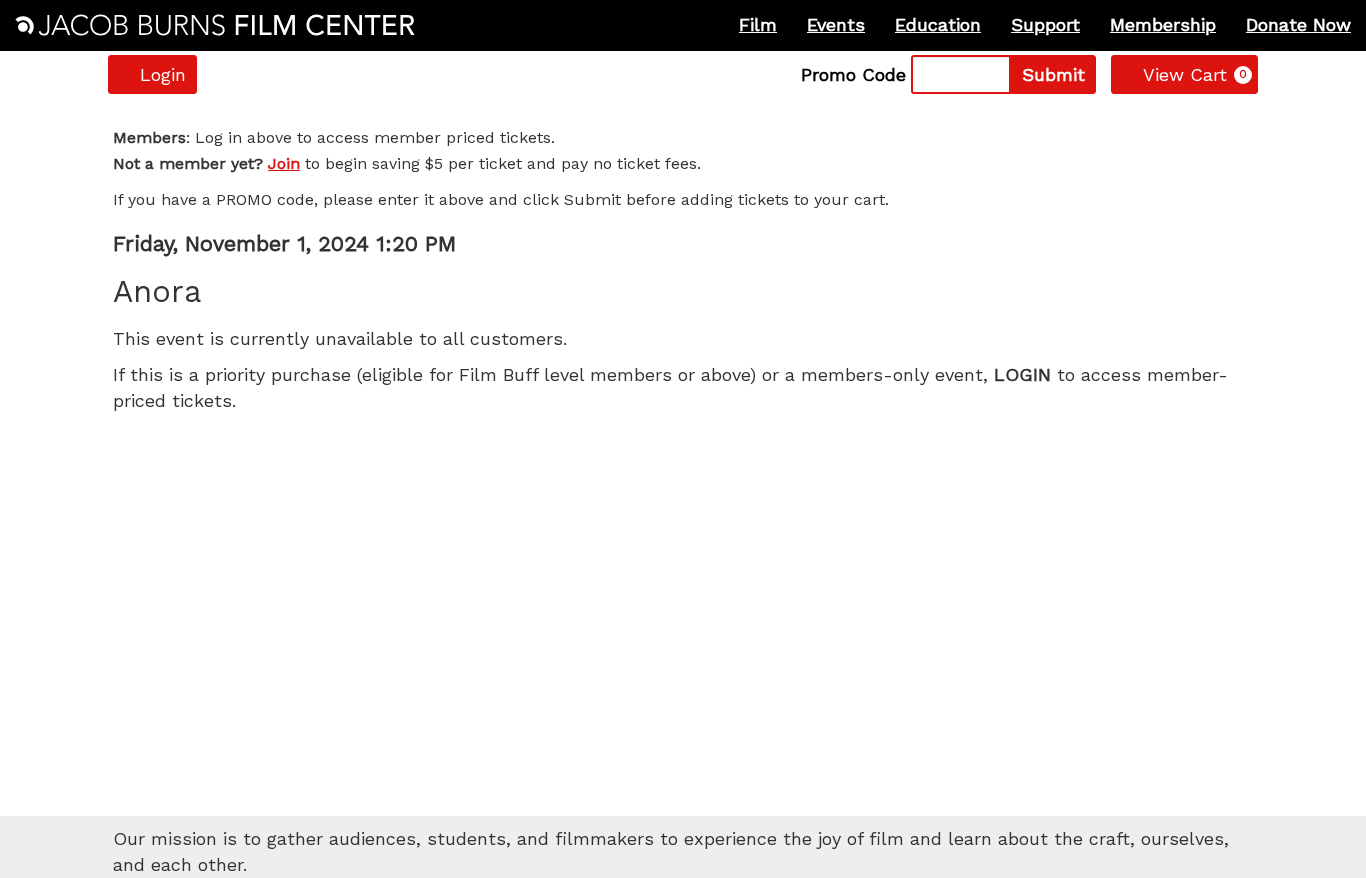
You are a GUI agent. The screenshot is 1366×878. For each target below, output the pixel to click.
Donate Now (1298, 24)
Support (1045, 24)
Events (836, 24)
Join (284, 163)
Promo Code (853, 75)
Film (758, 24)
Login (163, 74)
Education (938, 24)
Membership (1163, 24)
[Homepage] (215, 25)
